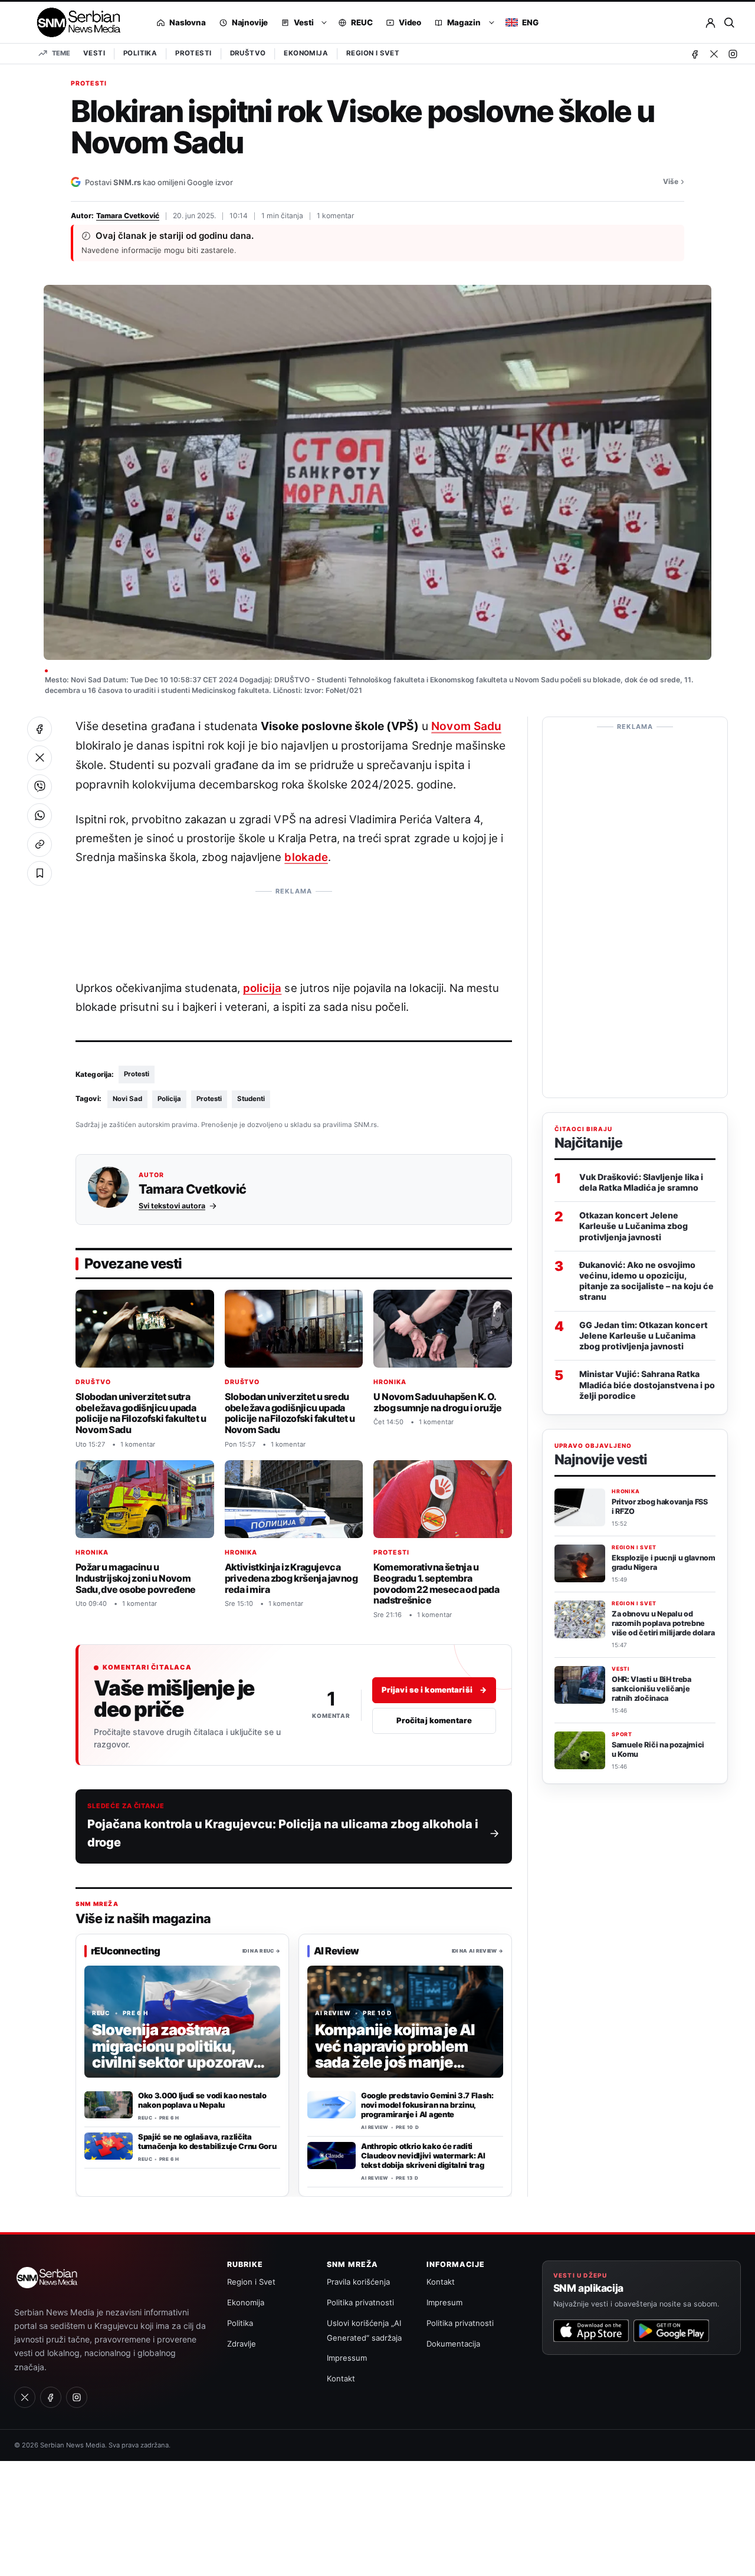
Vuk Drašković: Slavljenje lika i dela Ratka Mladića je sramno (641, 1182)
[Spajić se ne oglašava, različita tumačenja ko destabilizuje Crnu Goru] (109, 2146)
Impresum (444, 2302)
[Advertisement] (294, 928)
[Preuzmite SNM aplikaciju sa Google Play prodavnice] (671, 2331)
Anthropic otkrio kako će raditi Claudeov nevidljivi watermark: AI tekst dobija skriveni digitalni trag (423, 2156)
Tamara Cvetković (128, 216)
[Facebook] (695, 54)
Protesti (193, 53)
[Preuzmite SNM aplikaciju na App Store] (591, 2331)
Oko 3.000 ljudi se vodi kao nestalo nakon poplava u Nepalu (202, 2100)
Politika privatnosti (360, 2302)
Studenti (251, 1099)
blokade (306, 857)
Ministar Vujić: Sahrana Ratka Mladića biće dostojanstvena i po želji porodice (647, 1384)
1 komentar (336, 216)
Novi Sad (127, 1099)
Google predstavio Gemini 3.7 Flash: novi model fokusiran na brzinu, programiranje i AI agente (427, 2105)
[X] (714, 54)
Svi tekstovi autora (172, 1206)
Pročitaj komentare (434, 1720)
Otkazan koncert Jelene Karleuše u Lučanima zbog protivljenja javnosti (633, 1226)
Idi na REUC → (261, 1950)
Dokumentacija (453, 2344)
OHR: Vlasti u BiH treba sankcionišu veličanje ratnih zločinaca (651, 1689)
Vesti (94, 53)
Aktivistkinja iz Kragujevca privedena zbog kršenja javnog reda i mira (291, 1578)
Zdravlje (242, 2344)
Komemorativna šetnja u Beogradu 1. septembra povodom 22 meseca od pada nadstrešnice (436, 1584)
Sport (622, 1734)
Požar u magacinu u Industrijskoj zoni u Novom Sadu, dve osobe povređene (136, 1578)
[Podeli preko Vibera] (40, 787)
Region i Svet (373, 53)
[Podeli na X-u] (40, 758)
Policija (169, 1099)
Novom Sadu (466, 726)
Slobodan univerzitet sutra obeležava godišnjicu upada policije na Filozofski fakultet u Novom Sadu (141, 1413)
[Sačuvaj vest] (40, 873)
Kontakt (341, 2378)
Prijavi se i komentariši (434, 1690)
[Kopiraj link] (40, 845)
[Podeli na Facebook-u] (40, 729)
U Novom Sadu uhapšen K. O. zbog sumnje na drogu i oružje (437, 1402)
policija (262, 988)
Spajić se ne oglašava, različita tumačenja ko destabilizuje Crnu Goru (207, 2141)
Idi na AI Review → (477, 1950)
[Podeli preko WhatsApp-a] (40, 816)
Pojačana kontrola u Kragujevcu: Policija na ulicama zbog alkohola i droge (283, 1833)
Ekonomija (306, 53)
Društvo (248, 53)
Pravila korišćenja (358, 2282)
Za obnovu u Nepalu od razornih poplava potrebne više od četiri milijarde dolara (663, 1623)
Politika (140, 53)
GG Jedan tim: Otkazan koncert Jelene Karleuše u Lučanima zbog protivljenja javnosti (644, 1335)
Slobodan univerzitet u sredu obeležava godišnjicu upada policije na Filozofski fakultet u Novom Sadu (290, 1413)
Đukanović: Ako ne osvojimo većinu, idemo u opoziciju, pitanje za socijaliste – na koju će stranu (646, 1280)
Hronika (390, 1382)
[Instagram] (733, 54)
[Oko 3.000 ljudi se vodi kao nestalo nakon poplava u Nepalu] (109, 2105)
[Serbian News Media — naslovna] (75, 22)
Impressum (347, 2358)
